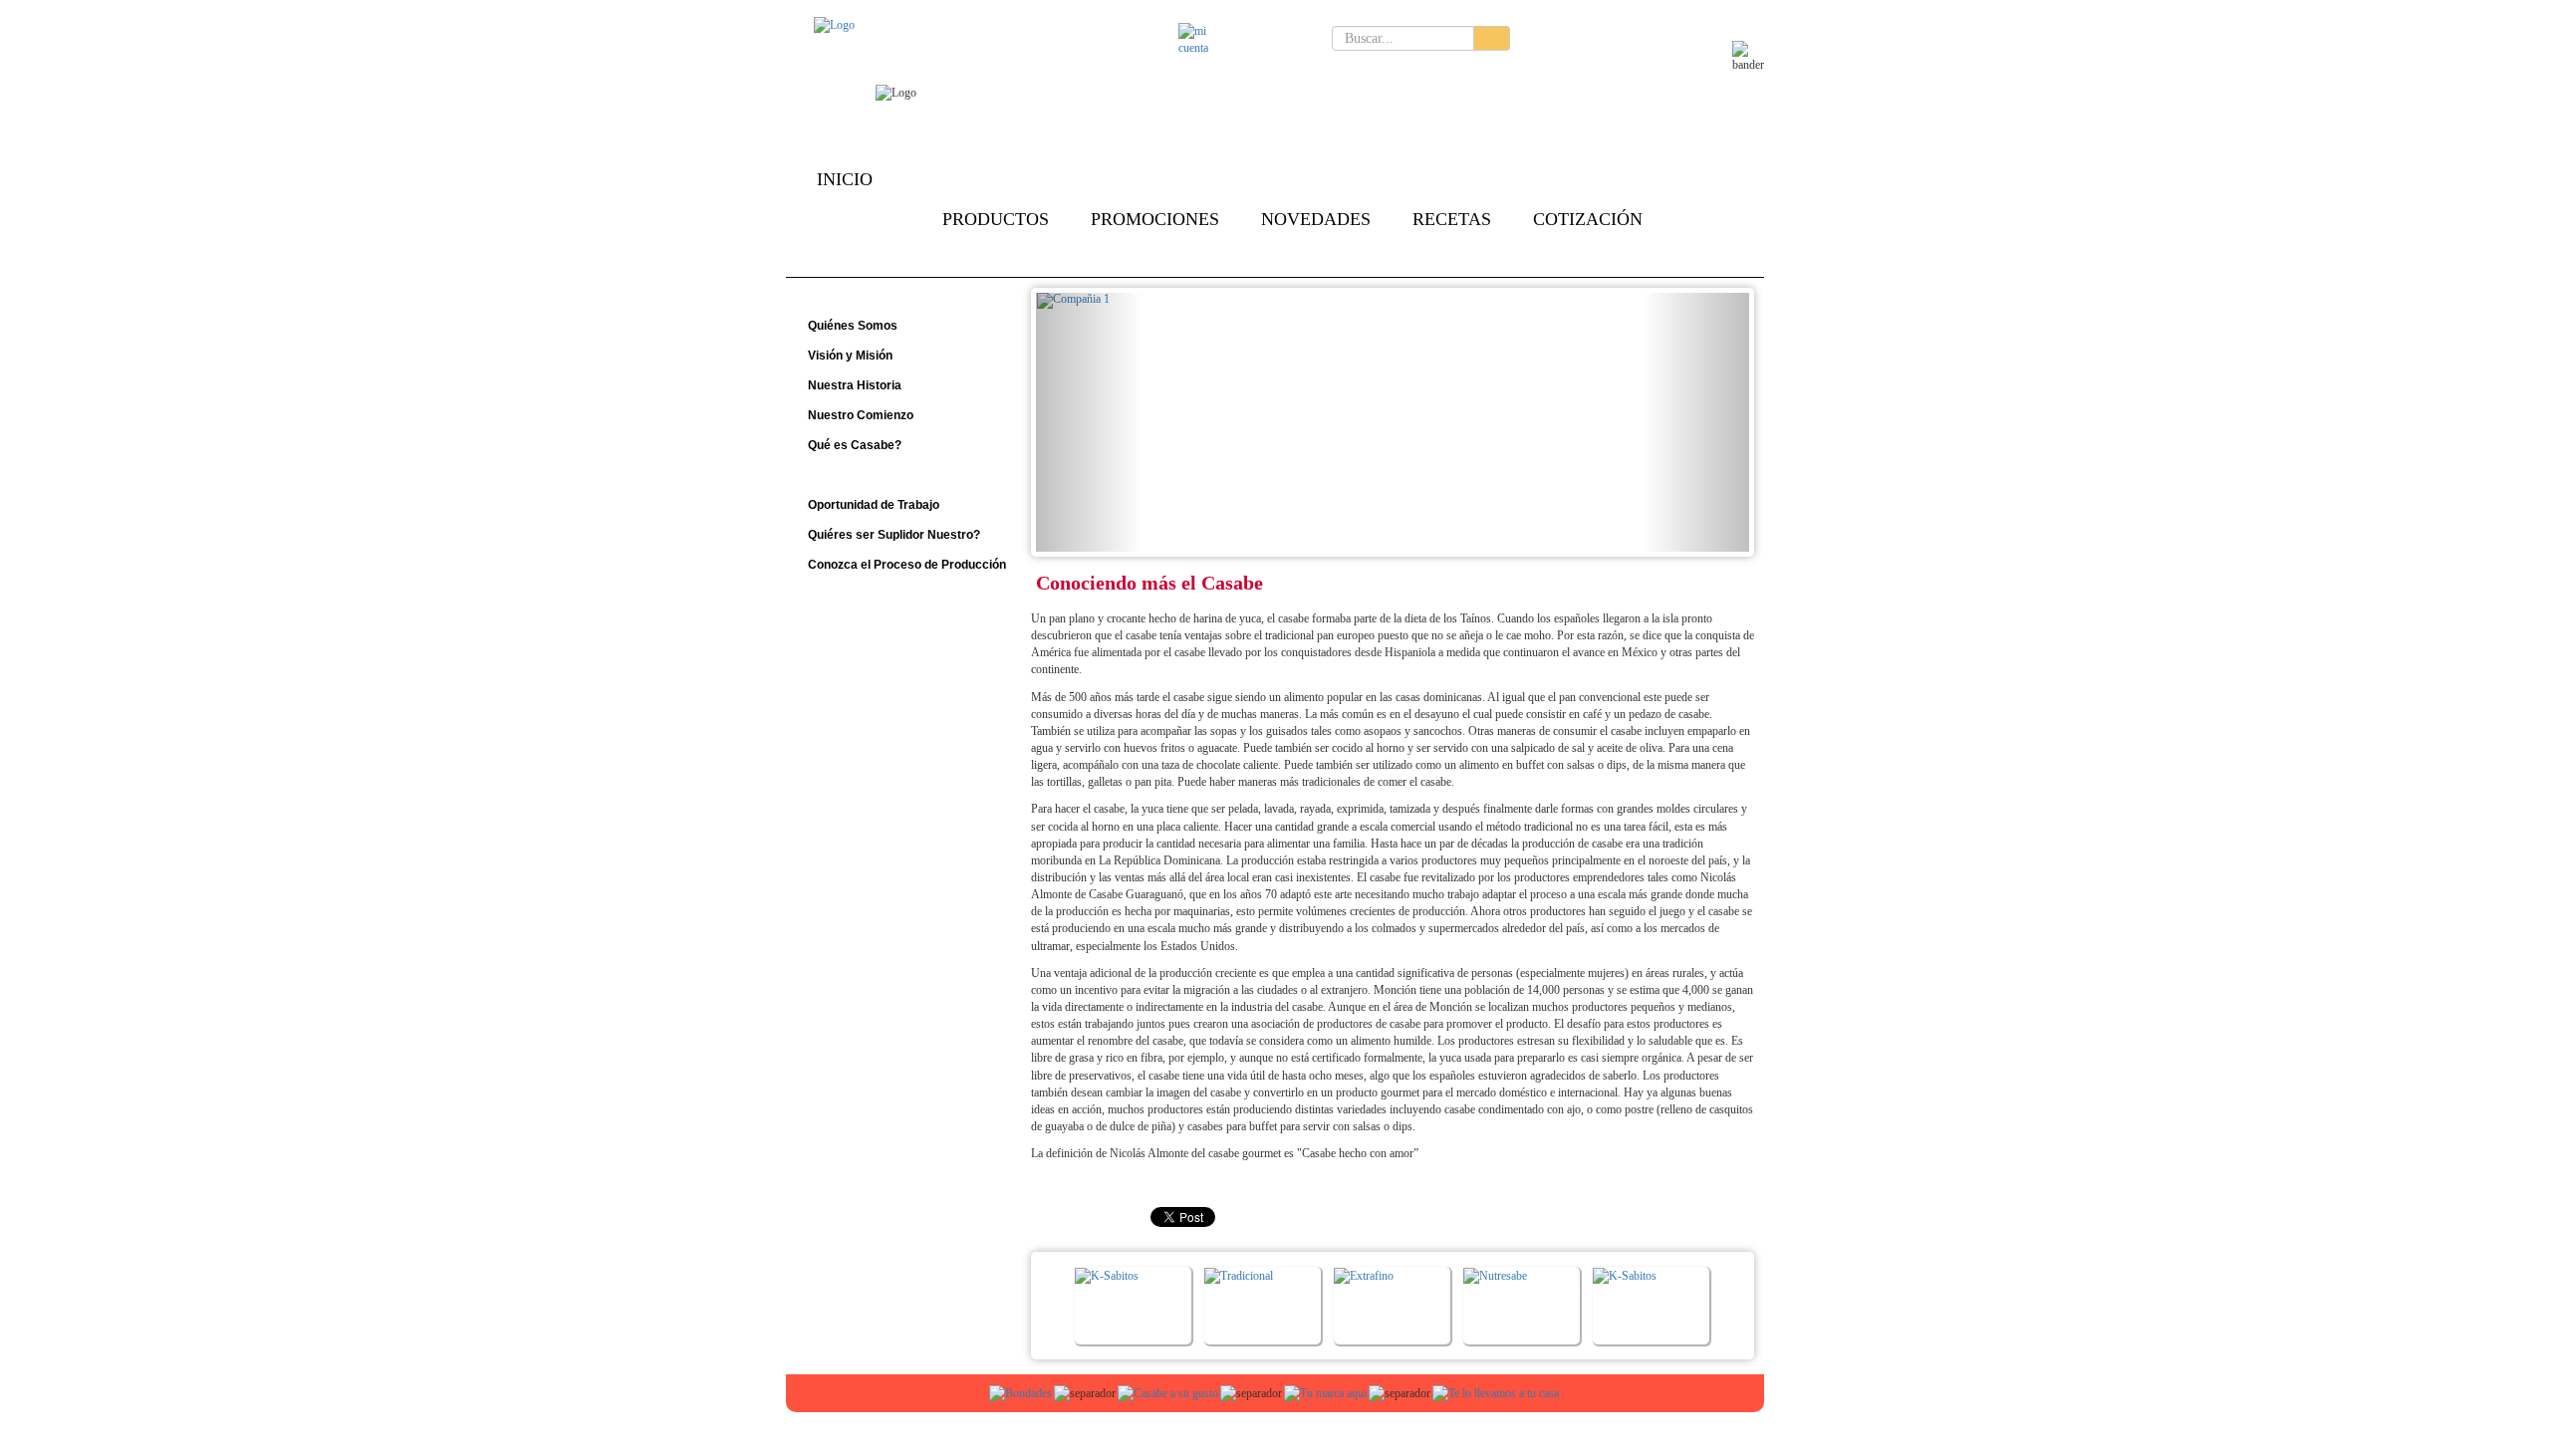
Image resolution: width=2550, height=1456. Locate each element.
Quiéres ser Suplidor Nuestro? (892, 535)
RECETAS (1452, 219)
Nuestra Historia (853, 385)
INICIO (844, 179)
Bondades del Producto (1445, 77)
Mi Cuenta (1147, 38)
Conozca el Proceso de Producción (905, 565)
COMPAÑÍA (854, 219)
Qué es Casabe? (853, 445)
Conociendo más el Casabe (884, 475)
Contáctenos (1254, 38)
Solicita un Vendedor (1230, 77)
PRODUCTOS (996, 219)
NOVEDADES (1316, 219)
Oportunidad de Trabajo (872, 505)
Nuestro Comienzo (859, 415)
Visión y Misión (849, 356)
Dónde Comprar (1334, 77)
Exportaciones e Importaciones (1089, 77)
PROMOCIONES (1155, 219)
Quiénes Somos (851, 326)
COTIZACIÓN (1588, 219)
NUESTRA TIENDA (884, 259)
